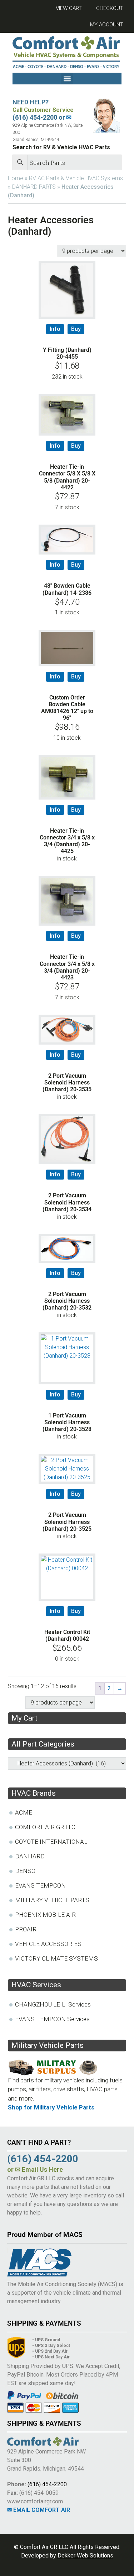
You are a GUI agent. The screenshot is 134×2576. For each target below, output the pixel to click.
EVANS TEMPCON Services (52, 2019)
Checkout (110, 8)
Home (16, 178)
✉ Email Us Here (39, 2169)
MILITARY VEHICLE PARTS (52, 1900)
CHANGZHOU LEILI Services (53, 2004)
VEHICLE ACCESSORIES (48, 1944)
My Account (107, 25)
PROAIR (26, 1929)
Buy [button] (76, 329)
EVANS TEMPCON (40, 1885)
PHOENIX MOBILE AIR (45, 1915)
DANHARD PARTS (34, 187)
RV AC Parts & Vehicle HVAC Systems (76, 178)
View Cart (69, 8)
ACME (24, 1812)
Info (55, 329)
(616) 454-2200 (47, 2484)
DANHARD (30, 1856)
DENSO (25, 1871)
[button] (67, 79)
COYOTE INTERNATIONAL (51, 1842)
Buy (76, 810)
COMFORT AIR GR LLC (45, 1827)
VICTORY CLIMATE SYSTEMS (56, 1958)
